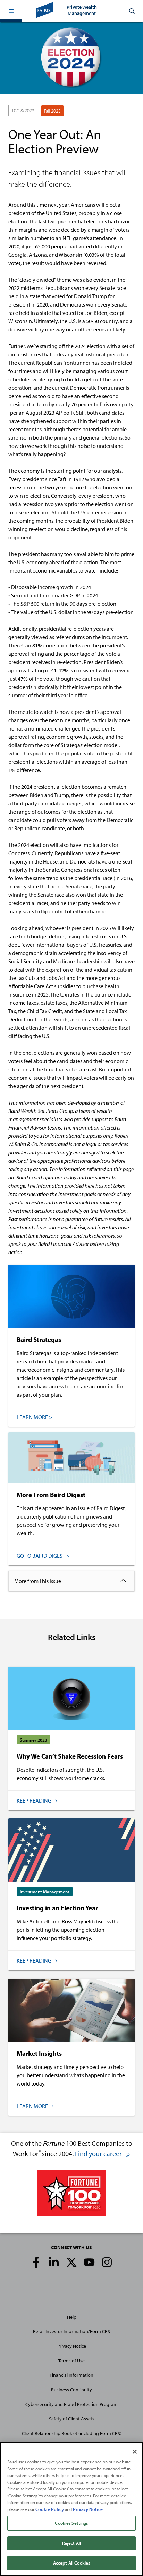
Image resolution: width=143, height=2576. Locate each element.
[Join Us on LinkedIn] (54, 2262)
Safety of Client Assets (72, 2419)
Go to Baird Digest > (43, 1556)
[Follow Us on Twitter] (71, 2262)
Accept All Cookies (71, 2563)
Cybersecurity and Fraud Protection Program (71, 2404)
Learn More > (35, 1417)
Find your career (99, 2154)
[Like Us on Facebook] (36, 2262)
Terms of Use (71, 2361)
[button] (11, 11)
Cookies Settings (71, 2523)
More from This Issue (38, 1581)
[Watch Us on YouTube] (89, 2262)
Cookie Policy (50, 2509)
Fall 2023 (52, 111)
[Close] (135, 2452)
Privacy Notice (72, 2346)
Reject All (71, 2543)
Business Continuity (71, 2390)
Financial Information (71, 2375)
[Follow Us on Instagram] (107, 2262)
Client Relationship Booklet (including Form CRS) (72, 2433)
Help (72, 2317)
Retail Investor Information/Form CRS (71, 2331)
